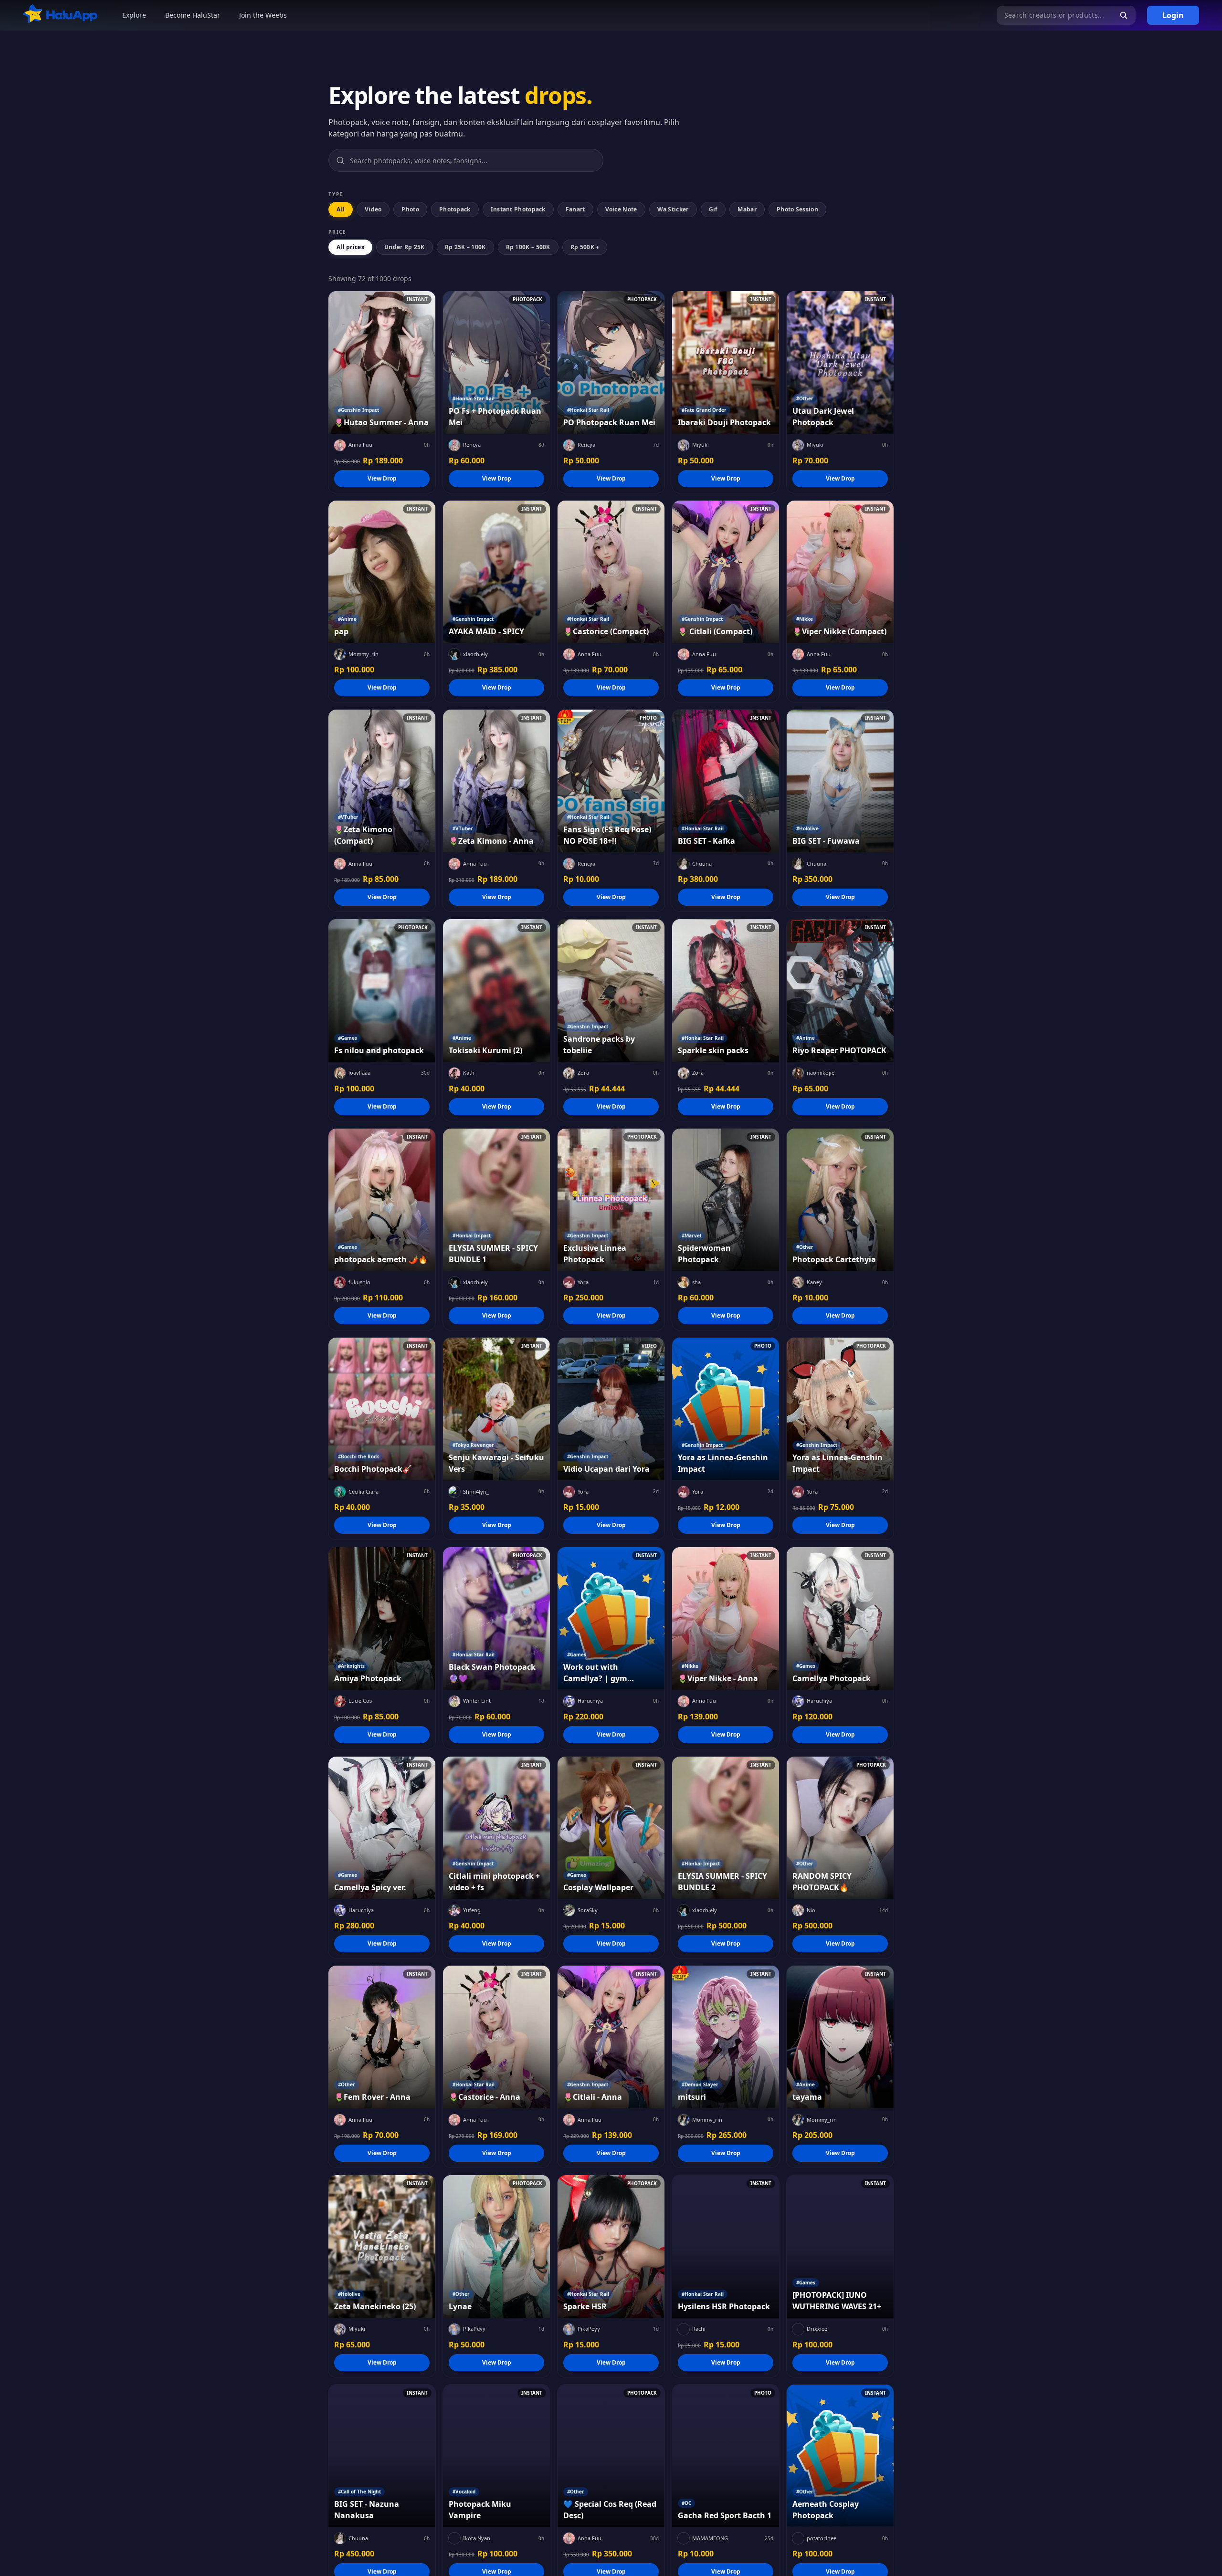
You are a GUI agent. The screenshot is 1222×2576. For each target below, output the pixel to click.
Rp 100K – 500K (528, 247)
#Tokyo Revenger (473, 1445)
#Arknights (351, 1666)
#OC (686, 2503)
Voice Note (621, 209)
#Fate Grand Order (704, 410)
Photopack (455, 209)
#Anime (347, 619)
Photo (410, 209)
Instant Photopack (518, 209)
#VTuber (348, 817)
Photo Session (797, 209)
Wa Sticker (673, 209)
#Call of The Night (359, 2492)
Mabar (747, 209)
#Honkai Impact (472, 1236)
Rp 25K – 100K (465, 247)
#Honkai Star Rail (474, 398)
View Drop (382, 478)
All (341, 209)
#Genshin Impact (358, 410)
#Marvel (691, 1236)
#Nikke (805, 619)
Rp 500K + (585, 247)
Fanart (575, 209)
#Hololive (807, 828)
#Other (805, 398)
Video (373, 209)
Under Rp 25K (405, 247)
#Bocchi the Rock (358, 1456)
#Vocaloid (464, 2492)
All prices (350, 247)
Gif (713, 209)
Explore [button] (134, 15)
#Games (348, 1038)
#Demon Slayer (700, 2084)
